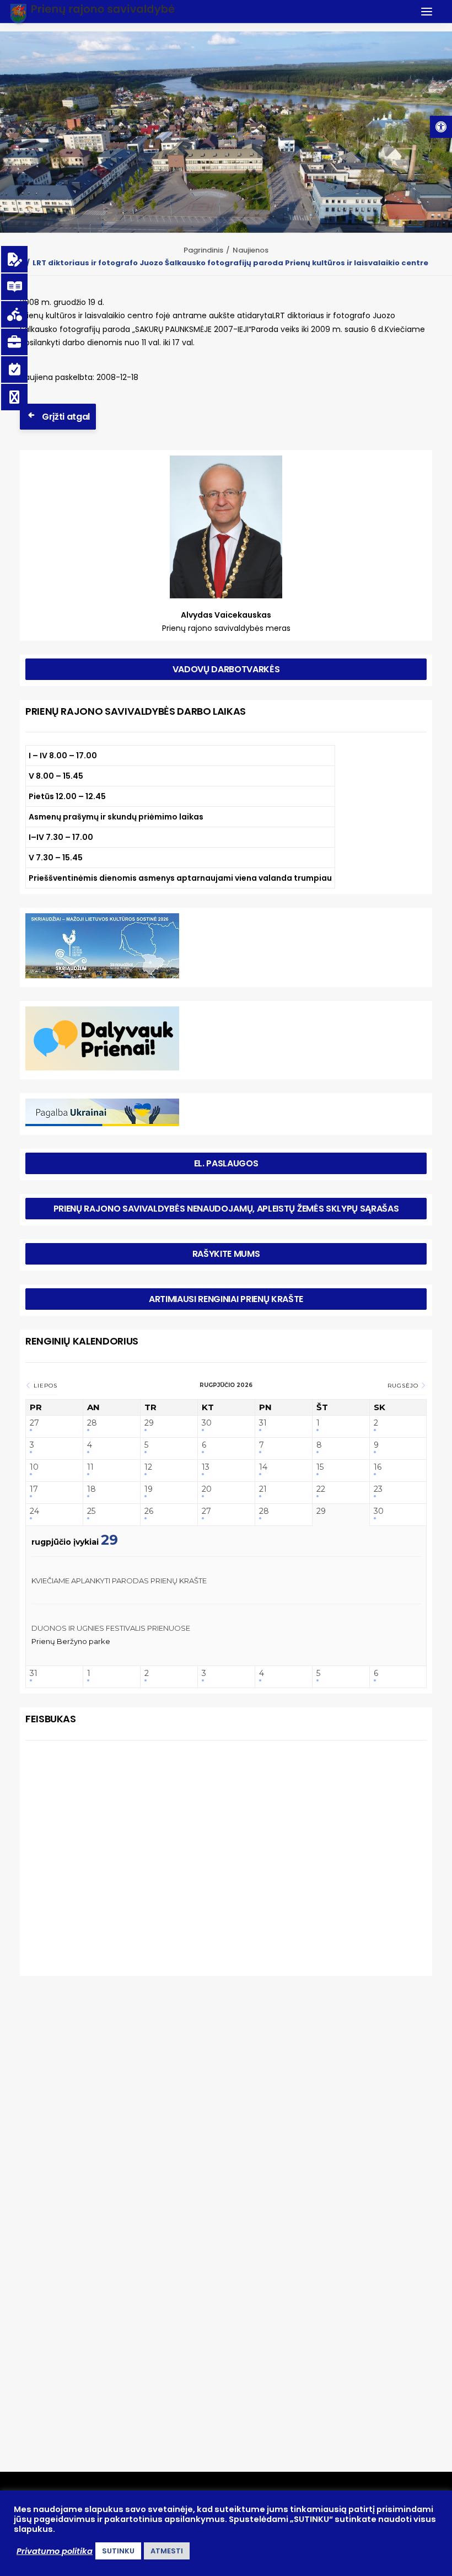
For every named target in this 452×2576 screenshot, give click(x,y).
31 (263, 1423)
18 (92, 1489)
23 (378, 1489)
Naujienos (251, 250)
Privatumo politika (55, 2551)
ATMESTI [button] (167, 2551)
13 (206, 1467)
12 (148, 1467)
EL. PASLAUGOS (226, 1163)
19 (149, 1489)
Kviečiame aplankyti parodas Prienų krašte (119, 1581)
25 (91, 1511)
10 (34, 1467)
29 (149, 1423)
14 (263, 1467)
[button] (441, 127)
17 (34, 1489)
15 (320, 1467)
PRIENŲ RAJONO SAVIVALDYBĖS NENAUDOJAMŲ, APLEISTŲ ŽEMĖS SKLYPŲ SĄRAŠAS (226, 1209)
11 (90, 1467)
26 (149, 1511)
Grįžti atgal (66, 417)
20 (207, 1489)
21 (263, 1489)
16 (378, 1467)
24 (34, 1511)
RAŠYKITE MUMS (226, 1254)
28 (92, 1423)
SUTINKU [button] (118, 2551)
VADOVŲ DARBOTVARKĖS (226, 669)
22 (321, 1489)
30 (207, 1423)
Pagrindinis (203, 250)
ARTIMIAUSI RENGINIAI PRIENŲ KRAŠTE (226, 1299)
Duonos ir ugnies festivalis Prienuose (111, 1628)
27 (34, 1423)
